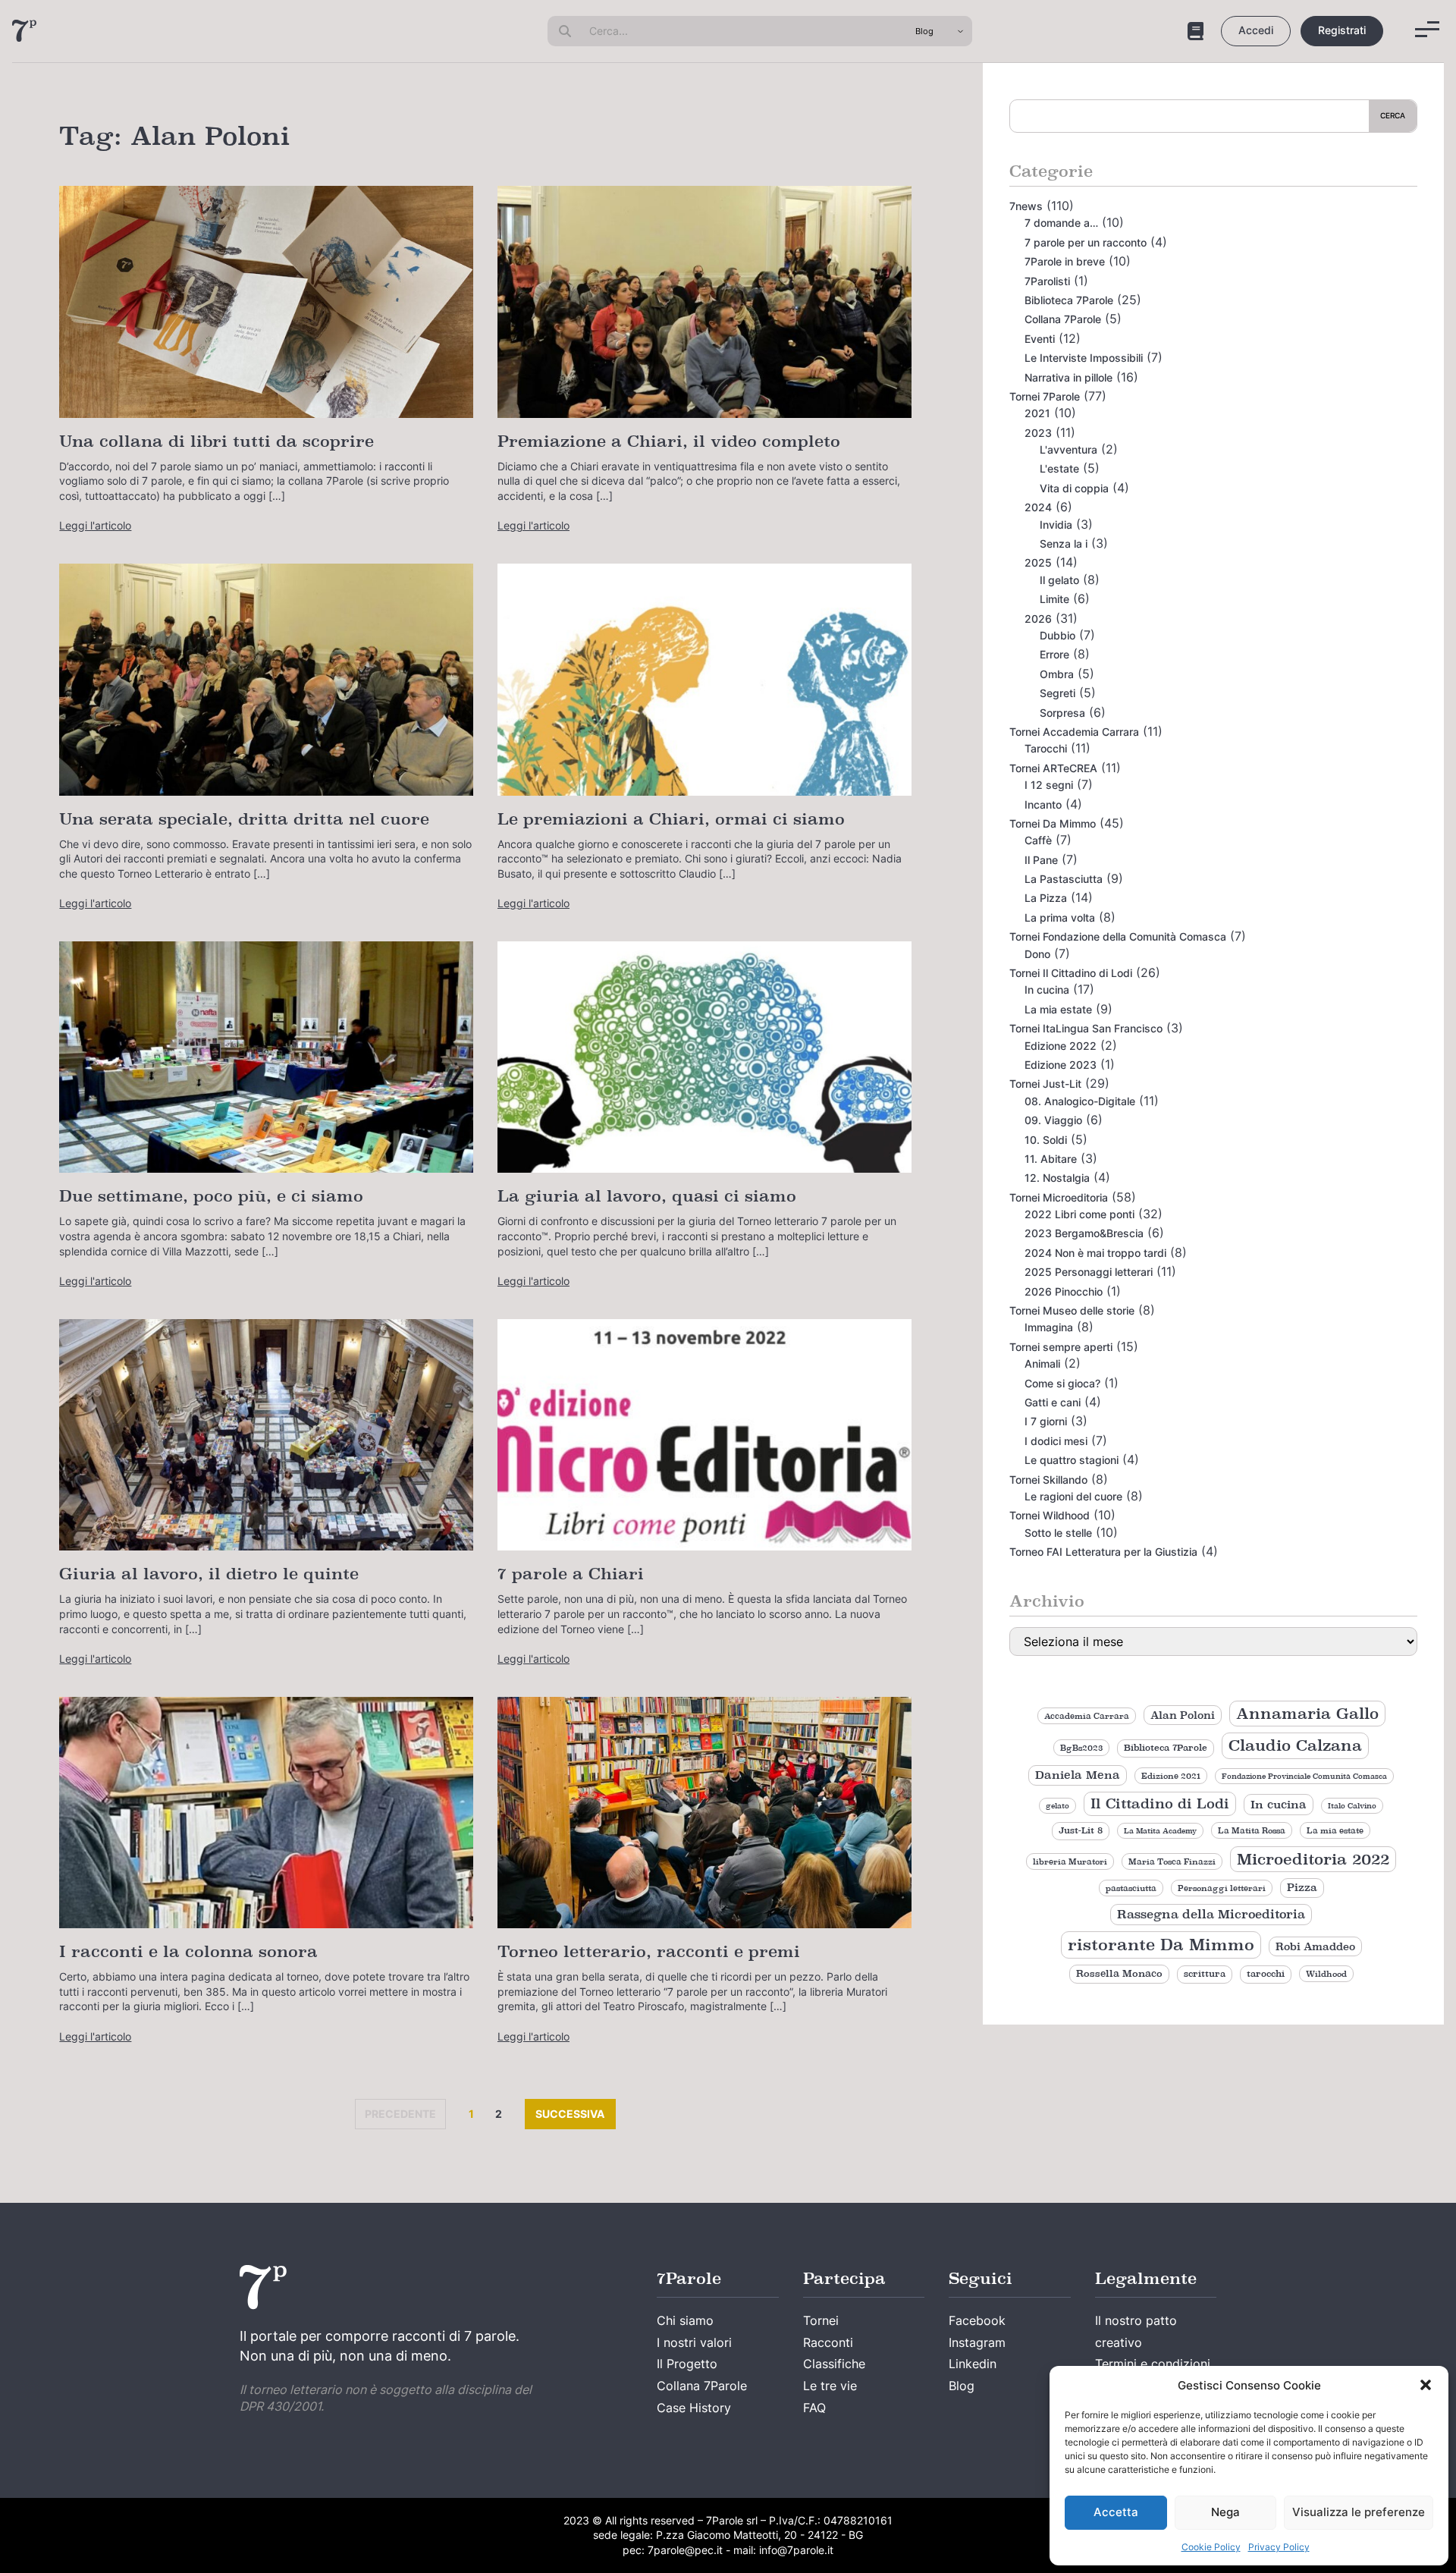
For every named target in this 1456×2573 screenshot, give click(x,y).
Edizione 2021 (1171, 1776)
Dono (1037, 954)
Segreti (1057, 693)
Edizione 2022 (1061, 1046)
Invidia (1056, 525)
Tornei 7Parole (1045, 396)
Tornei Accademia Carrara (1074, 732)
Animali (1042, 1363)
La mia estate (1058, 1009)
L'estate (1059, 468)
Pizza (1302, 1887)
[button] (1426, 2385)
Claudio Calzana (1295, 1745)
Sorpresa (1062, 713)
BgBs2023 (1081, 1748)
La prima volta (1060, 917)
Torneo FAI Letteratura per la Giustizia (1103, 1552)
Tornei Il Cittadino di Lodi (1071, 973)
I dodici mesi (1056, 1441)
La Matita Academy (1160, 1831)
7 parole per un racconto (1086, 242)
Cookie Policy (1211, 2547)
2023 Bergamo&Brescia (1084, 1233)
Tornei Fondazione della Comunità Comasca (1118, 936)
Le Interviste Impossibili (1084, 358)
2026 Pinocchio (1064, 1291)
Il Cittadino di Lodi (1160, 1803)
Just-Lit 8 (1081, 1830)
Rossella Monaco (1119, 1974)
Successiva (576, 2113)
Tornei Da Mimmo (1053, 823)
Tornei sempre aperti (1061, 1347)
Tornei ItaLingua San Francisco (1086, 1028)
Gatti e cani (1053, 1402)
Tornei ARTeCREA (1053, 768)
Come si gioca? (1062, 1383)
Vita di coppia (1074, 488)
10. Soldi (1046, 1140)
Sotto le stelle (1058, 1533)
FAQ (814, 2408)
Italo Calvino (1352, 1806)
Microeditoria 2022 (1313, 1859)
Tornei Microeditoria (1059, 1197)
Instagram (977, 2342)
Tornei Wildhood (1050, 1515)
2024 (1038, 507)
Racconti (828, 2342)
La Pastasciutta (1064, 879)
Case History (694, 2408)
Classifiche (834, 2364)
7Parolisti (1047, 281)
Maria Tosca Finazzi (1172, 1861)
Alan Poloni (1183, 1715)
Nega (1225, 2512)
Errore (1054, 654)
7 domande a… (1061, 223)
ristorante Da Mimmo (1161, 1945)
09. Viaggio (1053, 1120)
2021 (1037, 413)
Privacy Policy (1279, 2547)
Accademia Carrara (1087, 1716)
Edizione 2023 (1061, 1065)
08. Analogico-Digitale (1080, 1101)
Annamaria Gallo (1307, 1714)
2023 (1038, 433)
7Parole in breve (1065, 261)
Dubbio (1057, 635)
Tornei (821, 2320)
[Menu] (1427, 29)
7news (1026, 206)
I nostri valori (694, 2342)
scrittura (1205, 1974)
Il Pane (1041, 860)
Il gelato (1059, 580)
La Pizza (1046, 898)
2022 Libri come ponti (1079, 1214)
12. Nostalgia (1057, 1178)
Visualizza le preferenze (1359, 2512)
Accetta (1116, 2512)
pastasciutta (1131, 1888)
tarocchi (1266, 1974)
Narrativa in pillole (1068, 377)
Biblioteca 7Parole (1069, 300)
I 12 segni (1049, 785)
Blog (962, 2386)
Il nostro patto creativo (1136, 2331)
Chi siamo (685, 2320)
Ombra (1057, 674)
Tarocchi (1046, 748)
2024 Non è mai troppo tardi (1095, 1253)
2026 (1038, 619)
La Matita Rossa (1252, 1830)
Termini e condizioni (1153, 2364)
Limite (1054, 599)
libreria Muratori (1070, 1861)
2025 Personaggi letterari (1089, 1272)
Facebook (977, 2320)
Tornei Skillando (1048, 1480)
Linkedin (973, 2364)
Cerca (1393, 115)
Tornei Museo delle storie (1072, 1310)
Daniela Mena (1078, 1775)
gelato (1057, 1806)
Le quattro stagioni (1072, 1460)
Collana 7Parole (1063, 319)
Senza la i (1064, 544)
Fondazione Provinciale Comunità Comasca (1304, 1776)
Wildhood (1326, 1974)
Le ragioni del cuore (1073, 1496)
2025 (1038, 562)
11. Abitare (1051, 1159)
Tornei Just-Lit (1045, 1084)
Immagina (1049, 1327)
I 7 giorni (1046, 1421)
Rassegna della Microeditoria (1211, 1914)
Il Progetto (687, 2364)
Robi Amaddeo (1315, 1946)
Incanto (1043, 804)
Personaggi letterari (1222, 1888)
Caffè (1038, 840)
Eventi (1040, 339)
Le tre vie (830, 2386)
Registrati (1342, 30)
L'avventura (1068, 449)
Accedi (1256, 30)
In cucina (1047, 990)
